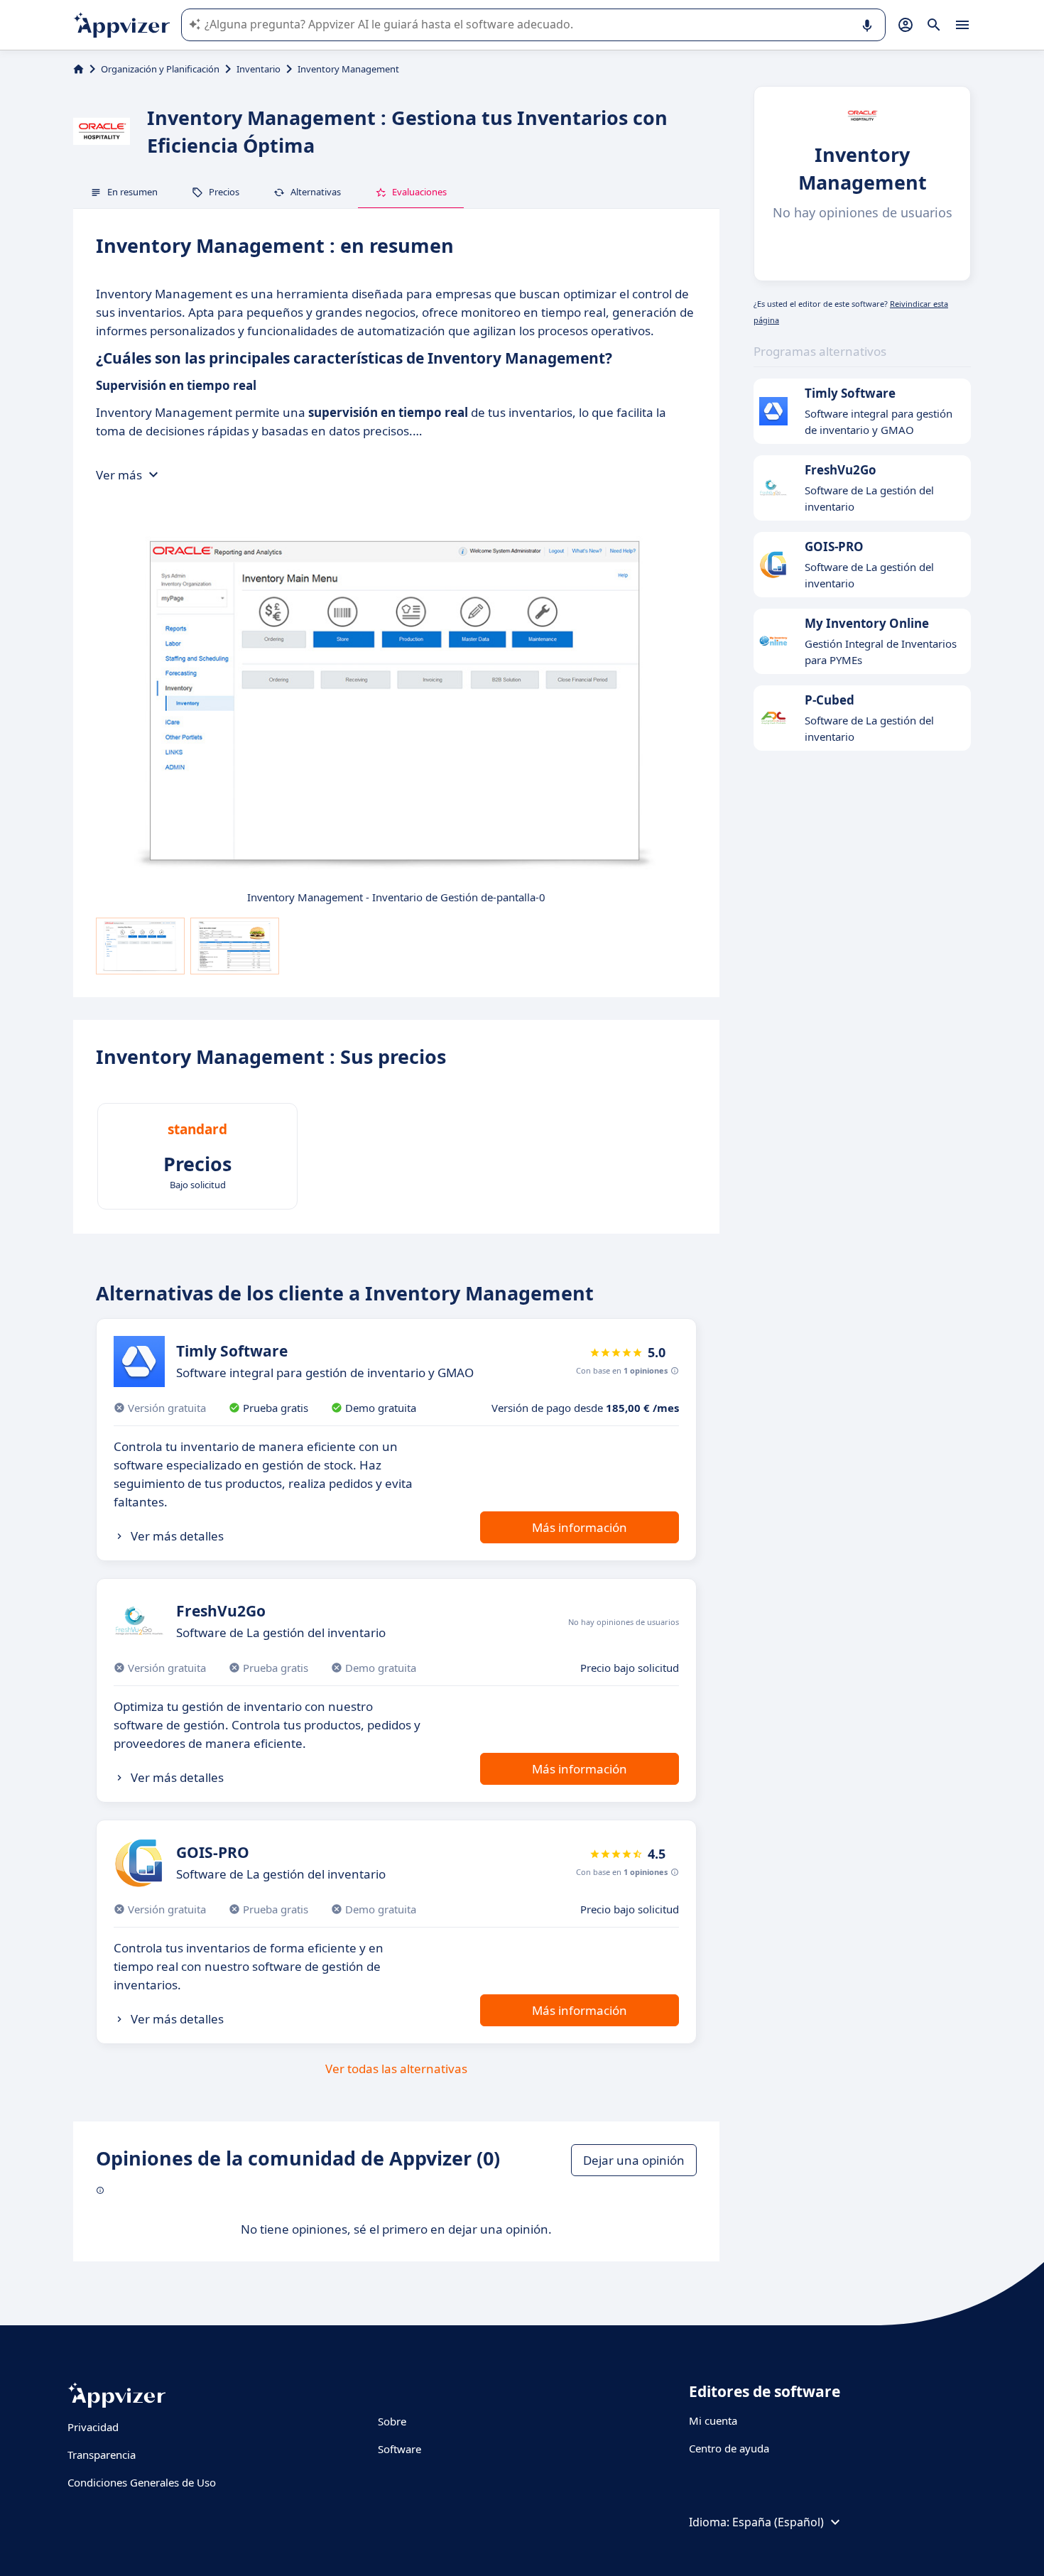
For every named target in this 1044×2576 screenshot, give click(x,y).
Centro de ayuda (729, 2448)
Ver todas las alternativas (396, 2069)
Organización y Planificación (160, 69)
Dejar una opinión (634, 2160)
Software (399, 2449)
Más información (580, 1527)
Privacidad (93, 2427)
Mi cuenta (713, 2420)
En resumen (132, 192)
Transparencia (102, 2455)
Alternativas (316, 192)
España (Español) (778, 2522)
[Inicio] (78, 69)
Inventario (259, 69)
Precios (224, 192)
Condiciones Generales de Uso (142, 2482)
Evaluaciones (419, 192)
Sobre (392, 2421)
